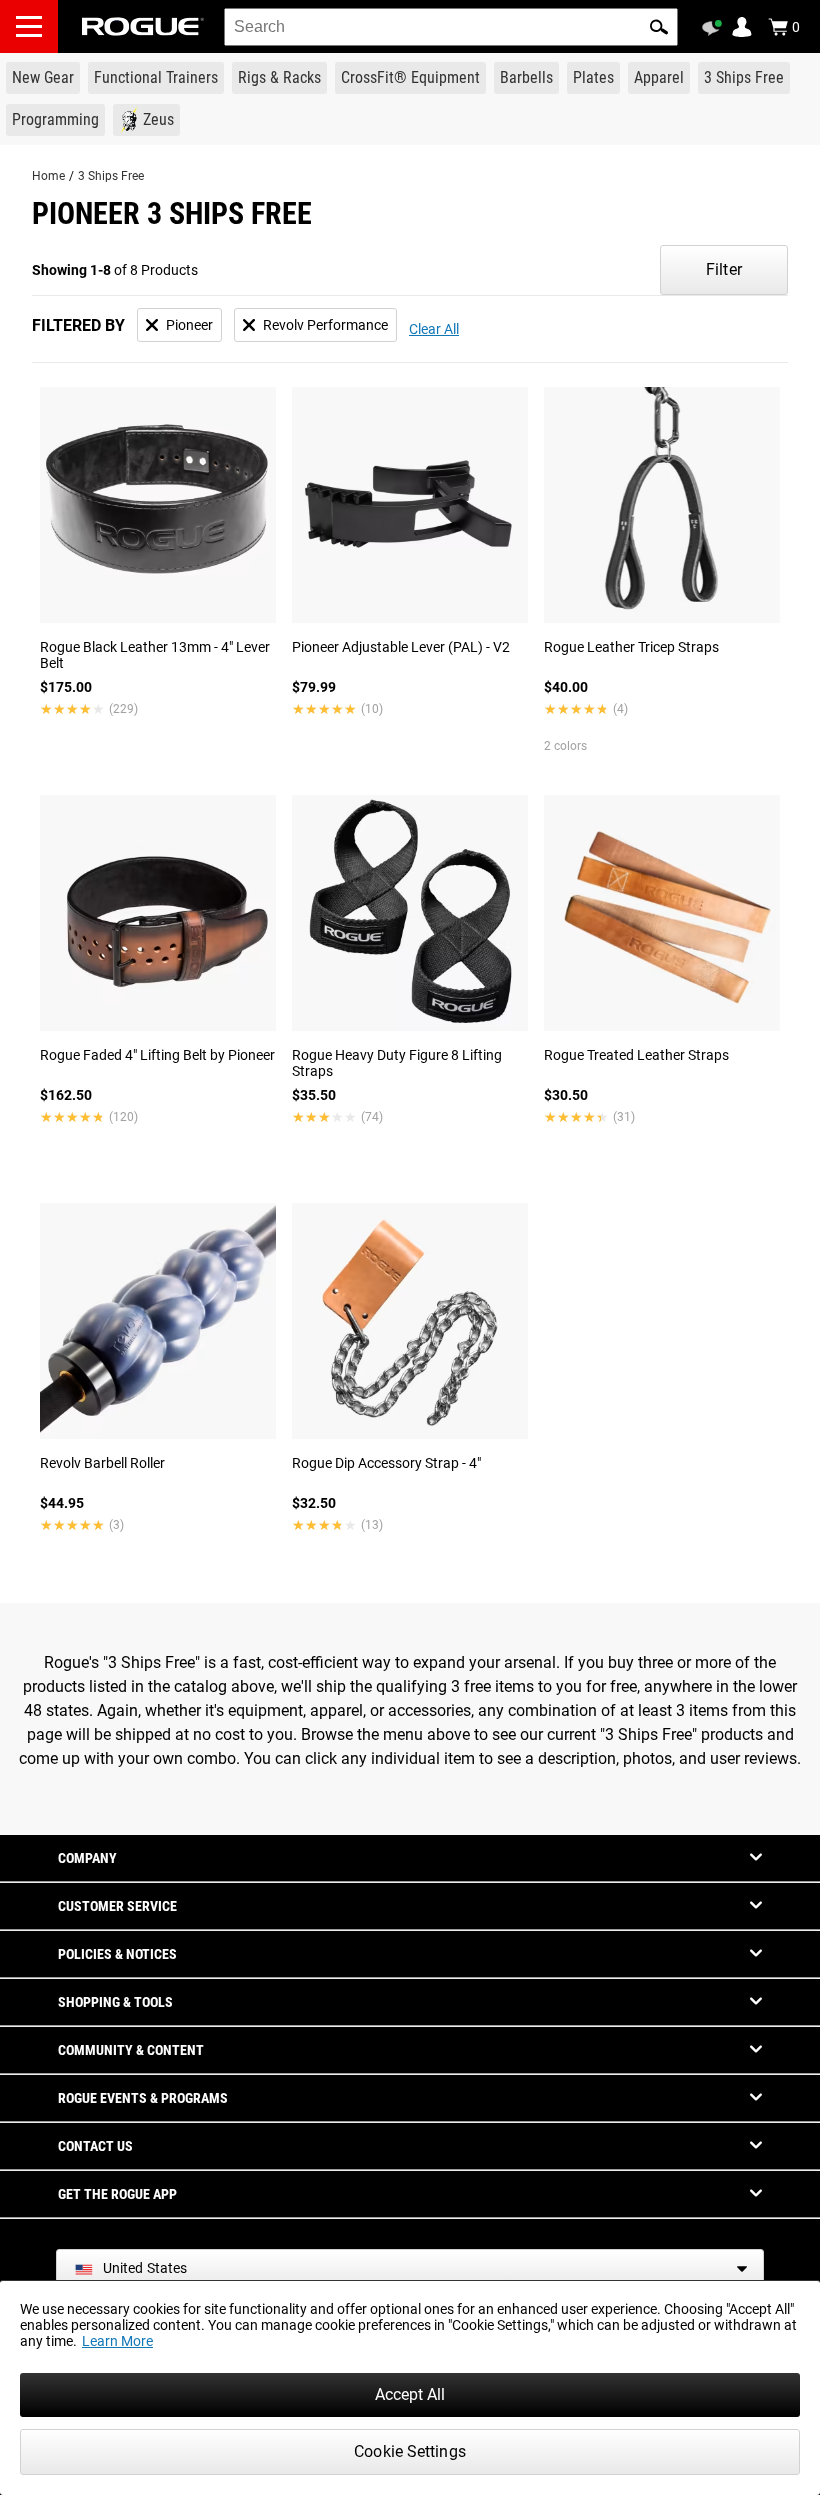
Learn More (117, 2341)
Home (48, 176)
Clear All (434, 329)
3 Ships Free (111, 176)
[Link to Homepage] (143, 26)
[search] (451, 27)
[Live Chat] (715, 28)
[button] (659, 27)
